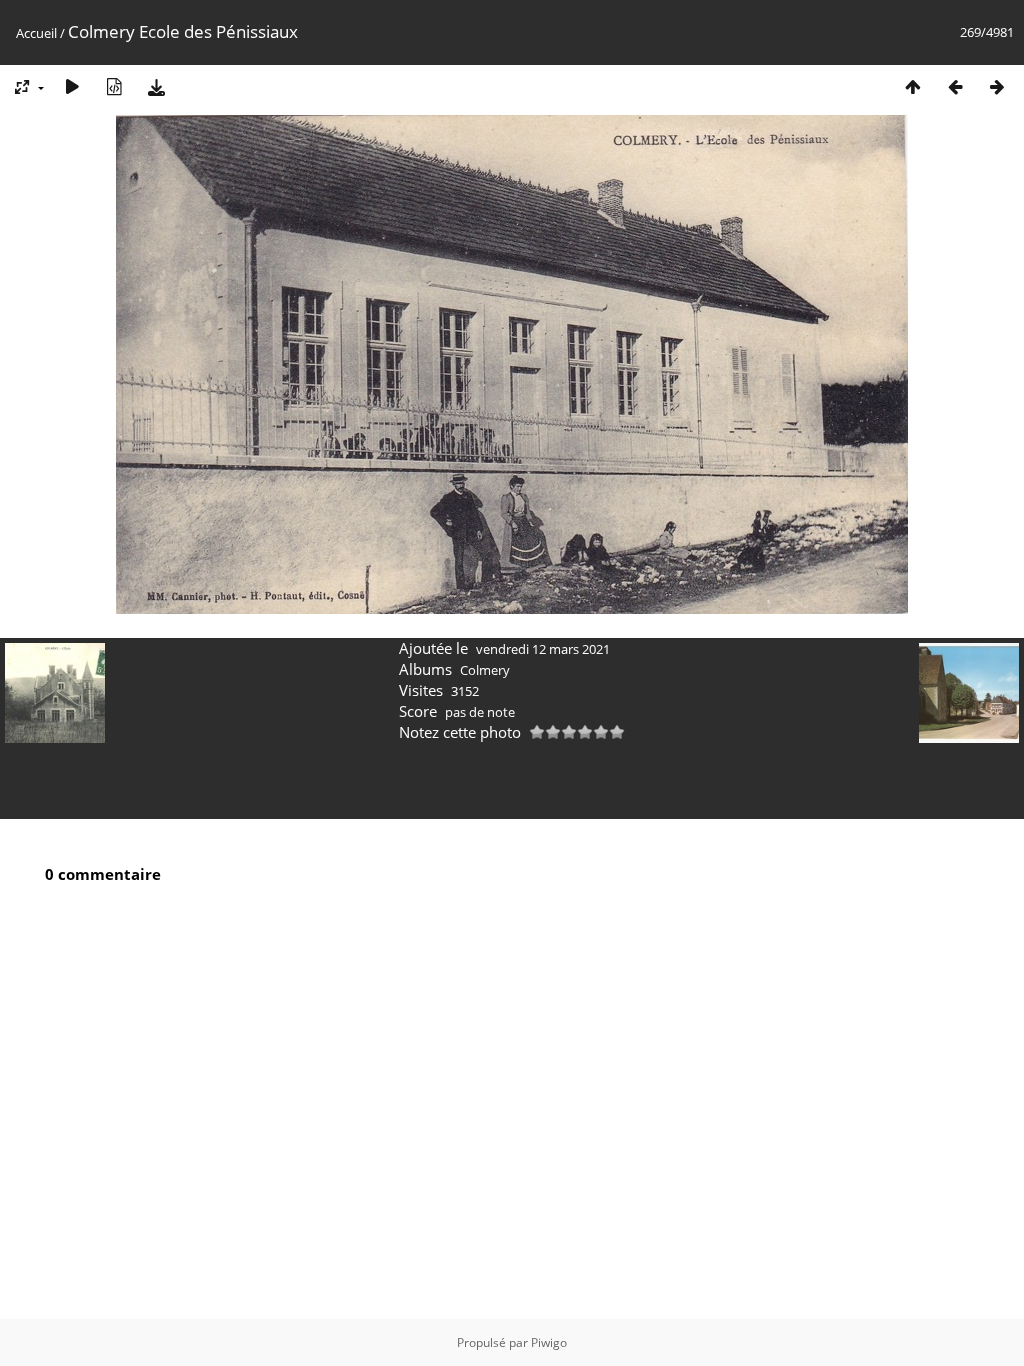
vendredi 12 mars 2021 (543, 649)
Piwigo (549, 1342)
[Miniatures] (913, 86)
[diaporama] (72, 86)
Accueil (36, 33)
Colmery (485, 670)
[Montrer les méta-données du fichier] (114, 86)
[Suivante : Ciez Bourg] (997, 86)
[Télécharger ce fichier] (156, 86)
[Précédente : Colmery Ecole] (955, 86)
